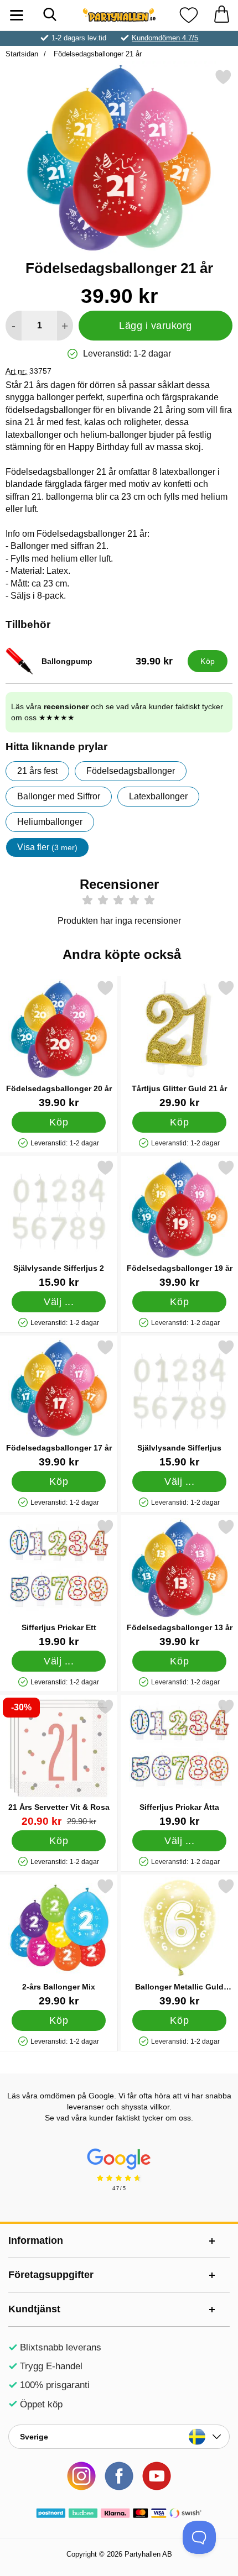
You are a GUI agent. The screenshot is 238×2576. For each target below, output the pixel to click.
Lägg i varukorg (156, 326)
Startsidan (22, 54)
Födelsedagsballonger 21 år (97, 54)
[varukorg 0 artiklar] (221, 15)
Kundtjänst (34, 2309)
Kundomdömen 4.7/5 (165, 38)
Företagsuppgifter (51, 2275)
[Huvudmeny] (17, 15)
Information (36, 2240)
